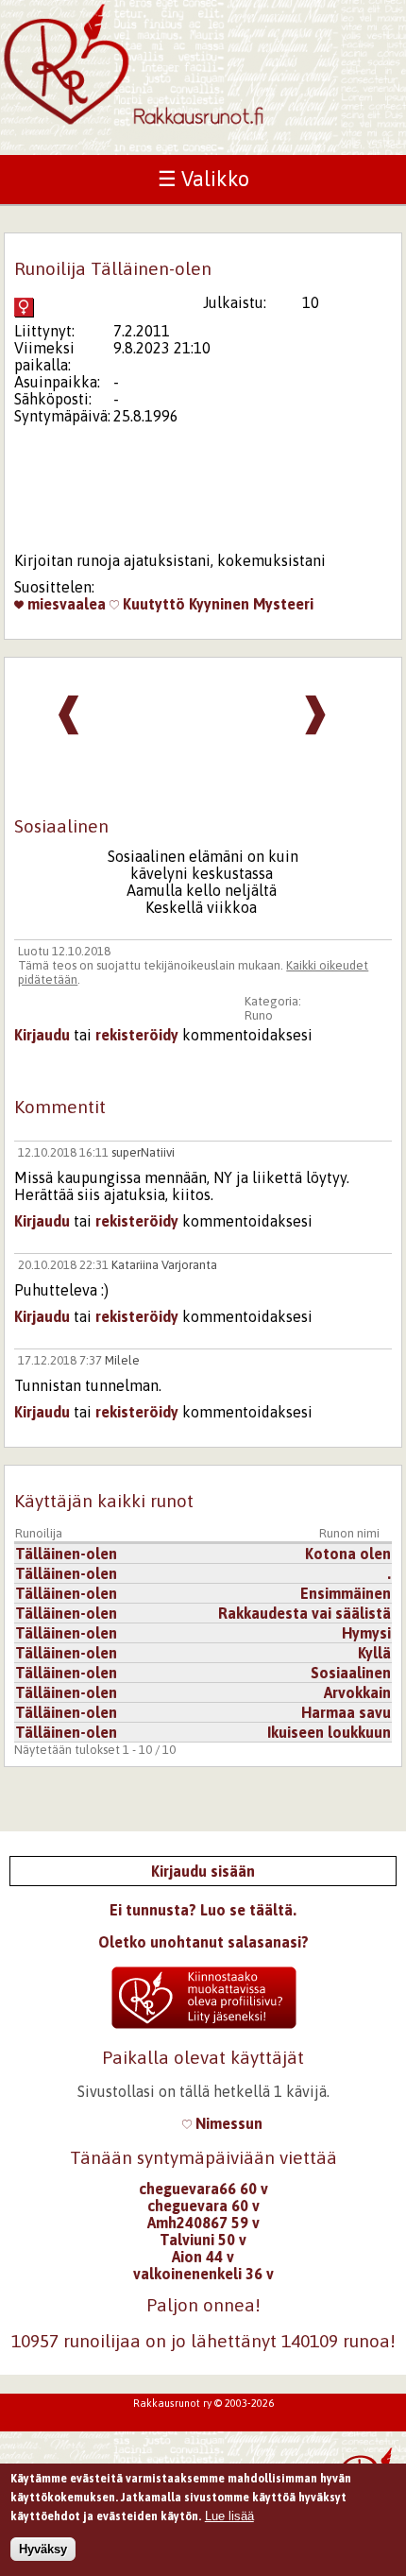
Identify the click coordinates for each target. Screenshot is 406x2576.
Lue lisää (229, 2516)
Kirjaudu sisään (203, 1871)
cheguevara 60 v (203, 2206)
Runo (259, 1015)
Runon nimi (349, 1533)
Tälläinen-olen (66, 1554)
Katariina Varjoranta (164, 1265)
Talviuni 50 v (203, 2240)
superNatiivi (143, 1152)
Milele (122, 1360)
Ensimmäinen (346, 1593)
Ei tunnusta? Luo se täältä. (203, 1910)
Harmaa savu (346, 1712)
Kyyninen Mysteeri (251, 604)
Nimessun (227, 2123)
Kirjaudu (42, 1035)
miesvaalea (65, 604)
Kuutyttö (152, 604)
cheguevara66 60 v (203, 2189)
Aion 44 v (203, 2257)
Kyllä (374, 1653)
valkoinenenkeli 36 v (203, 2274)
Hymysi (366, 1633)
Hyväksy (43, 2549)
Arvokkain (357, 1692)
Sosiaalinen (351, 1673)
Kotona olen (348, 1554)
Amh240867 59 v (203, 2223)
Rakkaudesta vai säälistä (304, 1613)
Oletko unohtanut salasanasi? (203, 1942)
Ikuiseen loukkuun (329, 1732)
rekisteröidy (137, 1035)
